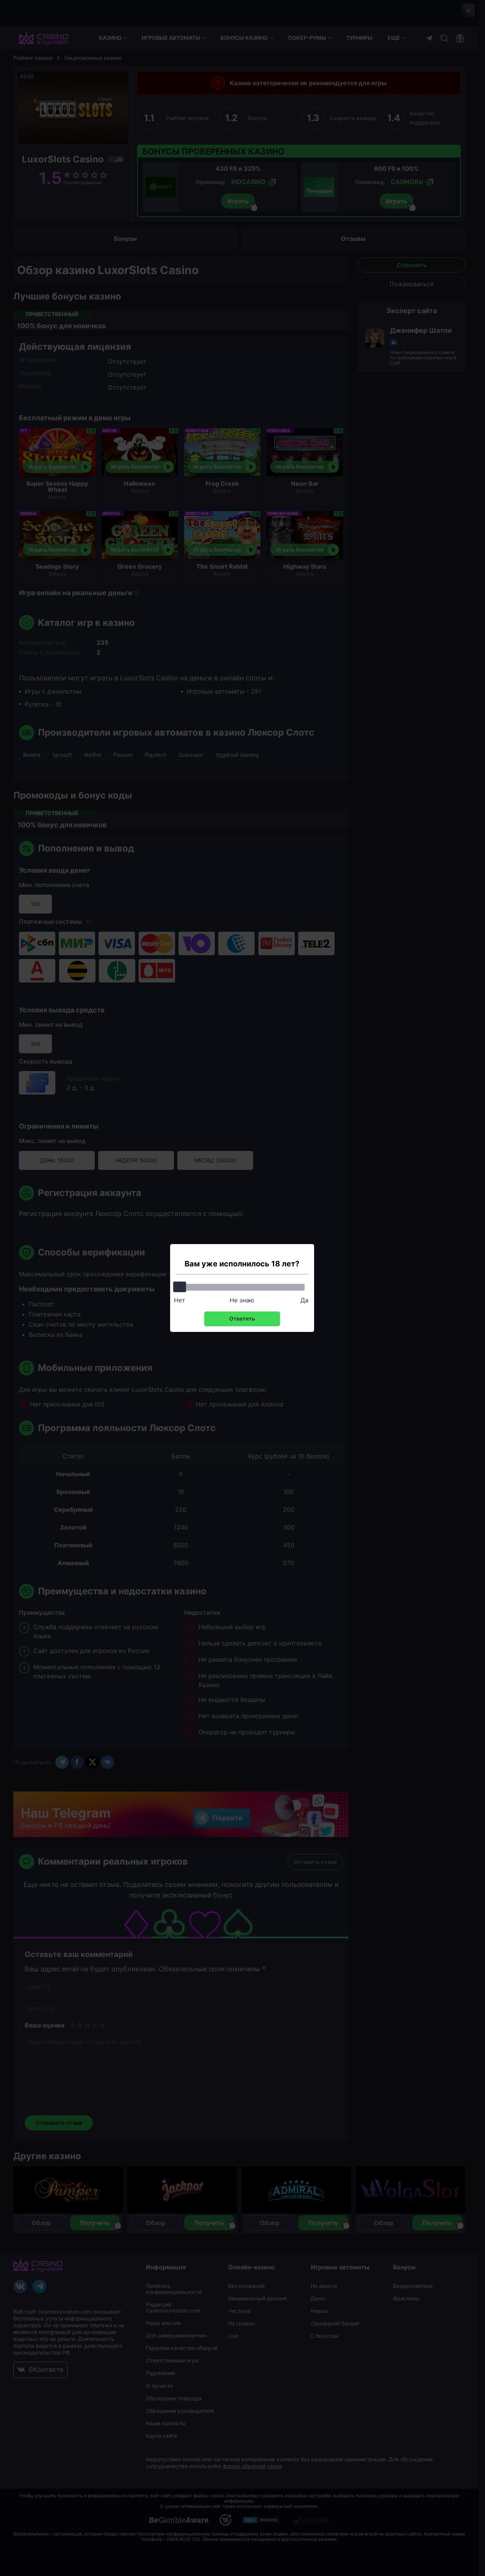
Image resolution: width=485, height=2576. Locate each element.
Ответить (242, 1318)
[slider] (180, 1287)
